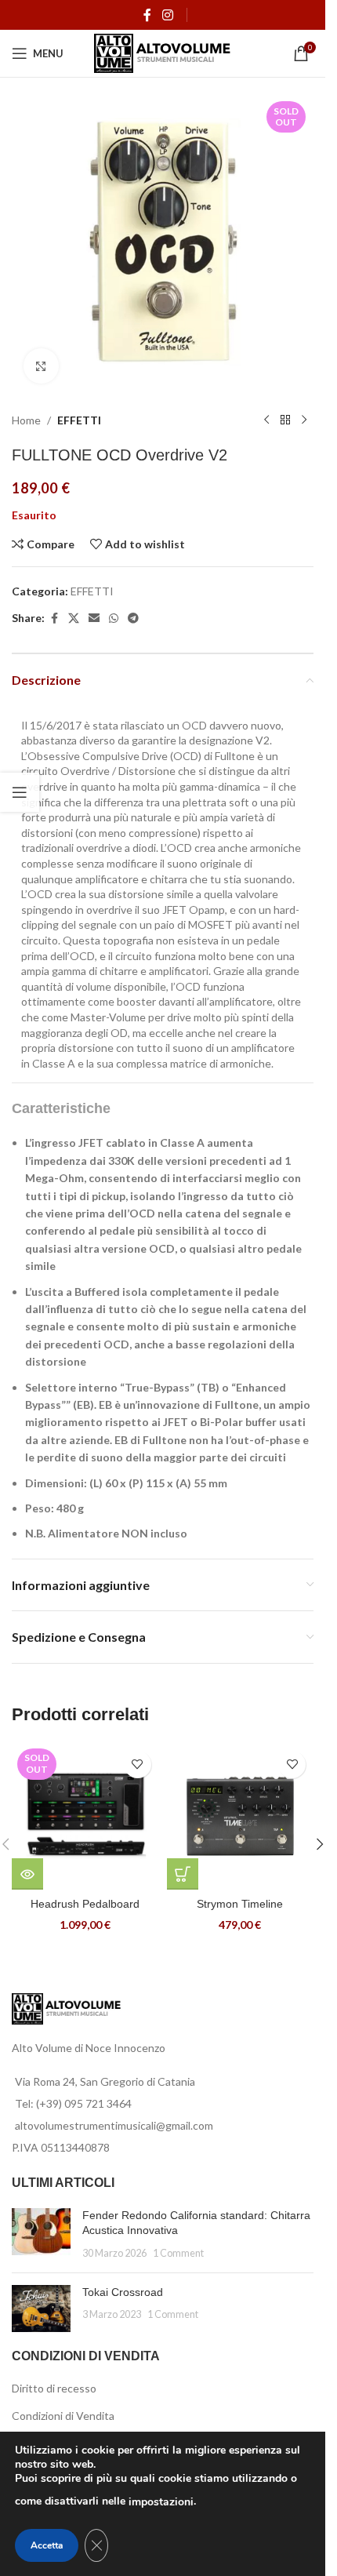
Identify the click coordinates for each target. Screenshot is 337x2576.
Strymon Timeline (240, 1904)
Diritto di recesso (54, 2388)
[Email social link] (94, 619)
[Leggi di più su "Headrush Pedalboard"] (27, 1874)
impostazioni (161, 2502)
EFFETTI (79, 420)
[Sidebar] (20, 792)
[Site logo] (163, 52)
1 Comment (178, 2253)
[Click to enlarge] (41, 366)
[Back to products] (285, 420)
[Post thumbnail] (41, 2234)
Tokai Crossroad (123, 2292)
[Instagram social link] (167, 15)
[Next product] (304, 420)
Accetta (47, 2545)
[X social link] (74, 619)
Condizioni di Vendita (63, 2416)
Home (26, 420)
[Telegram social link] (133, 619)
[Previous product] (266, 420)
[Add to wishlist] (138, 1765)
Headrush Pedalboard (85, 1904)
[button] (183, 1874)
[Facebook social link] (147, 15)
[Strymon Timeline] (241, 1817)
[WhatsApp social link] (114, 619)
